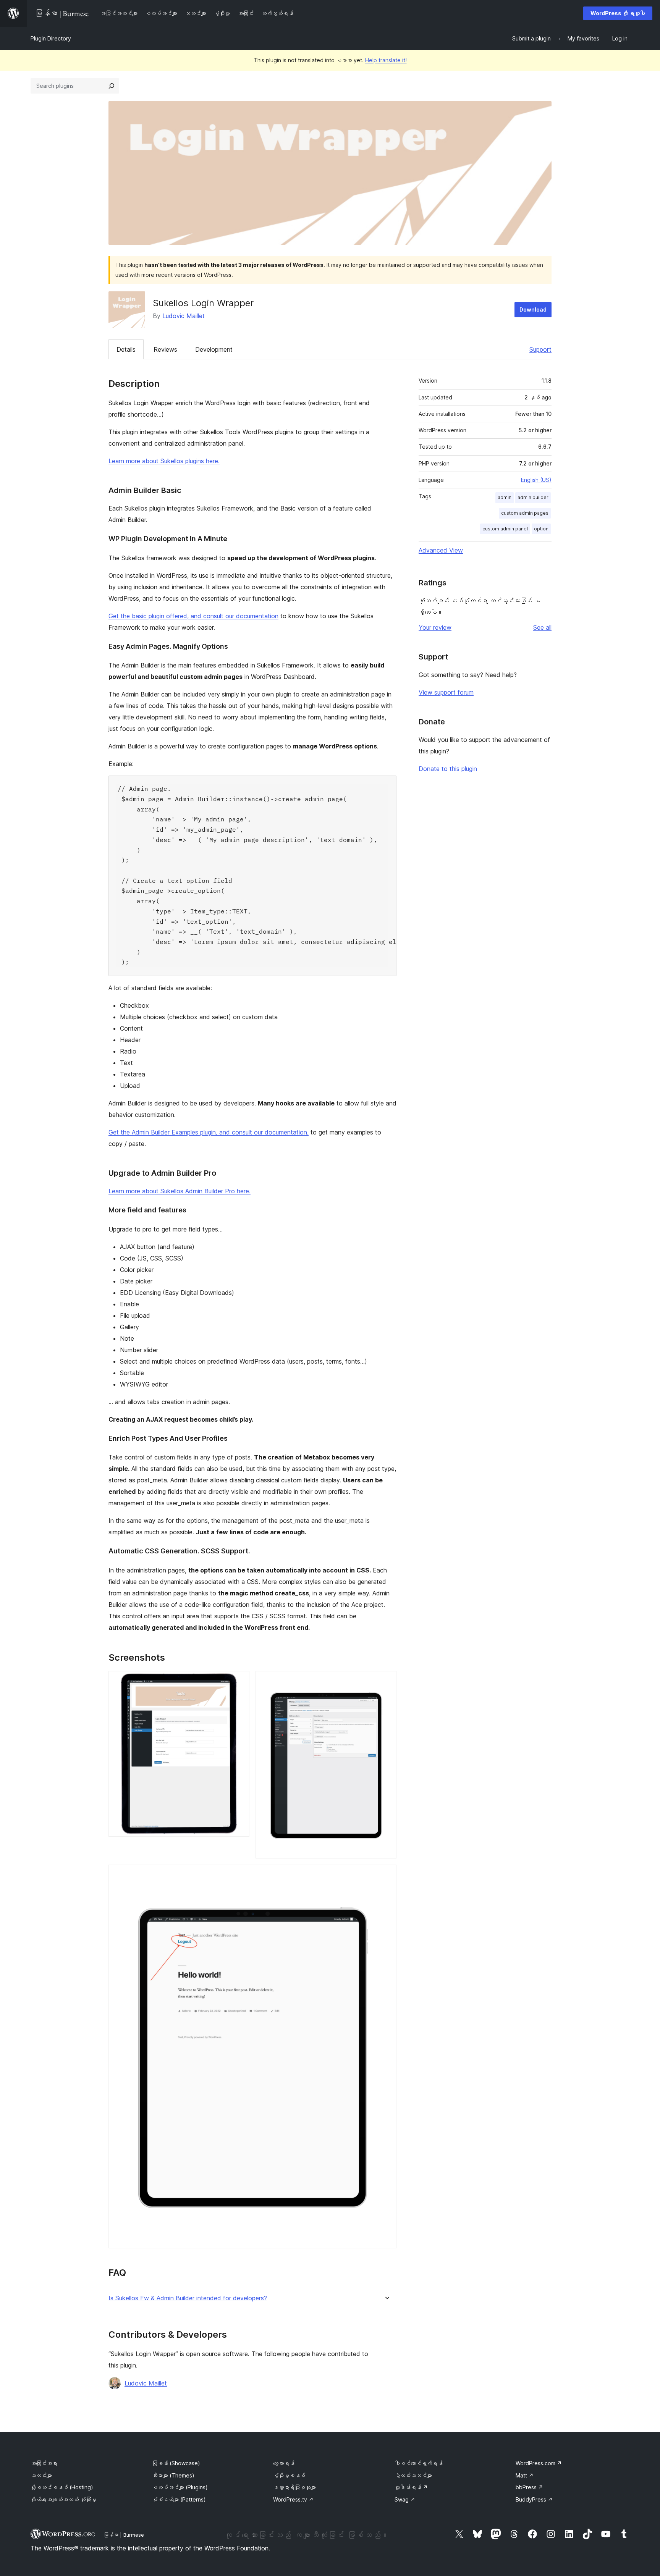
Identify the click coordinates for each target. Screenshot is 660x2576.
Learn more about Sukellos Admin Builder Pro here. (180, 1191)
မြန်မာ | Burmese (124, 2535)
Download (533, 309)
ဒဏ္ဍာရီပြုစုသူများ (294, 2487)
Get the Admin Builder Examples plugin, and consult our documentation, (209, 1132)
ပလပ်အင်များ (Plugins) (180, 2487)
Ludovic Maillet (184, 316)
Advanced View (441, 550)
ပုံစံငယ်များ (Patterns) (179, 2499)
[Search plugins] (112, 86)
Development (214, 349)
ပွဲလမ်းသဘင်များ (413, 2475)
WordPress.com (539, 2463)
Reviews (165, 349)
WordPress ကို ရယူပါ (618, 13)
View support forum (446, 692)
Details (126, 349)
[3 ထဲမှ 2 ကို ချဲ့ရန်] (386, 1681)
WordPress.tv (293, 2499)
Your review (435, 627)
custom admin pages (525, 513)
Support (540, 349)
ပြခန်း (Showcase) (176, 2463)
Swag (405, 2499)
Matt (525, 2475)
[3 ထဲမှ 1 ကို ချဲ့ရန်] (239, 1681)
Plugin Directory (51, 38)
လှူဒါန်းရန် (411, 2487)
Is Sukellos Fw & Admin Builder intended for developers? (188, 2298)
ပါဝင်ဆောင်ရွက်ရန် (419, 2463)
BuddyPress (534, 2499)
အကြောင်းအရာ (44, 2463)
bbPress (529, 2487)
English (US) (536, 480)
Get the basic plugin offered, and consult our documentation (193, 616)
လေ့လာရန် (284, 2463)
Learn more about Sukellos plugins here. (164, 461)
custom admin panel (505, 529)
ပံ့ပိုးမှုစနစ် (289, 2475)
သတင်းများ (41, 2475)
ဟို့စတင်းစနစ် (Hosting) (62, 2487)
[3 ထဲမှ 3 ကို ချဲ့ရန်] (386, 1875)
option (541, 529)
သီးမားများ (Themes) (173, 2475)
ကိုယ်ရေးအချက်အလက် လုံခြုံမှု (63, 2499)
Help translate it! (386, 60)
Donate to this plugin (448, 769)
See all (542, 627)
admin (505, 497)
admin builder (533, 497)
